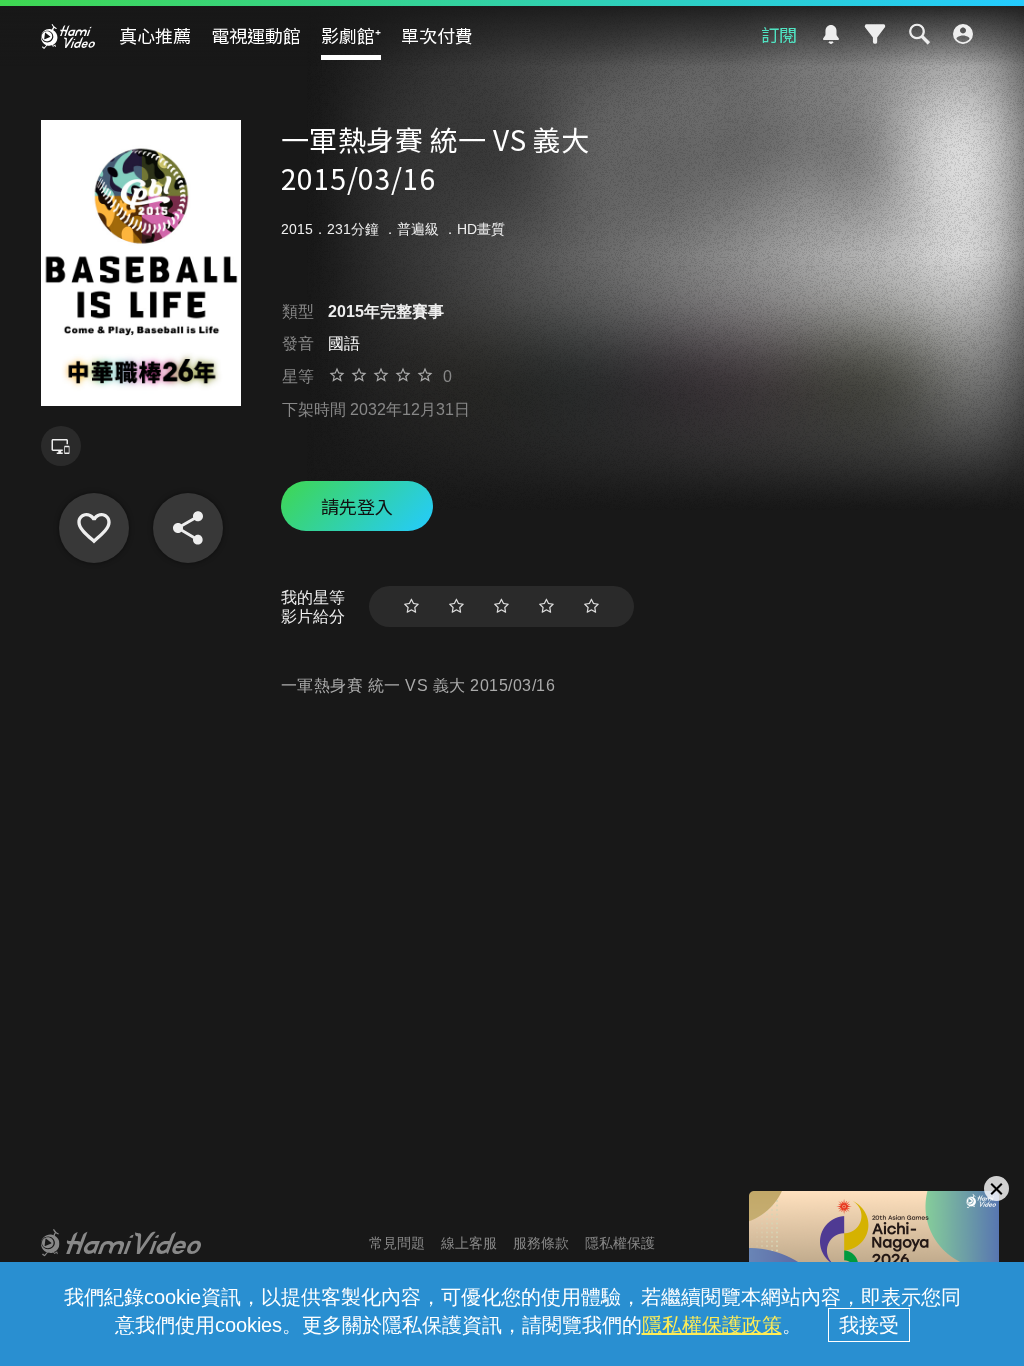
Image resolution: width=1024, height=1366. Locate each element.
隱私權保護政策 (712, 1325)
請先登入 (357, 506)
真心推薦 (155, 35)
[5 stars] (591, 606)
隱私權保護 (620, 1243)
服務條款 (541, 1243)
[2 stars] (456, 606)
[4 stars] (546, 606)
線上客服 (469, 1243)
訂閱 (779, 34)
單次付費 (437, 35)
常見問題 (397, 1243)
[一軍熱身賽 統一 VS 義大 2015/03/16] (94, 528)
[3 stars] (501, 606)
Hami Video (68, 36)
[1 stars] (411, 606)
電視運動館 (256, 35)
